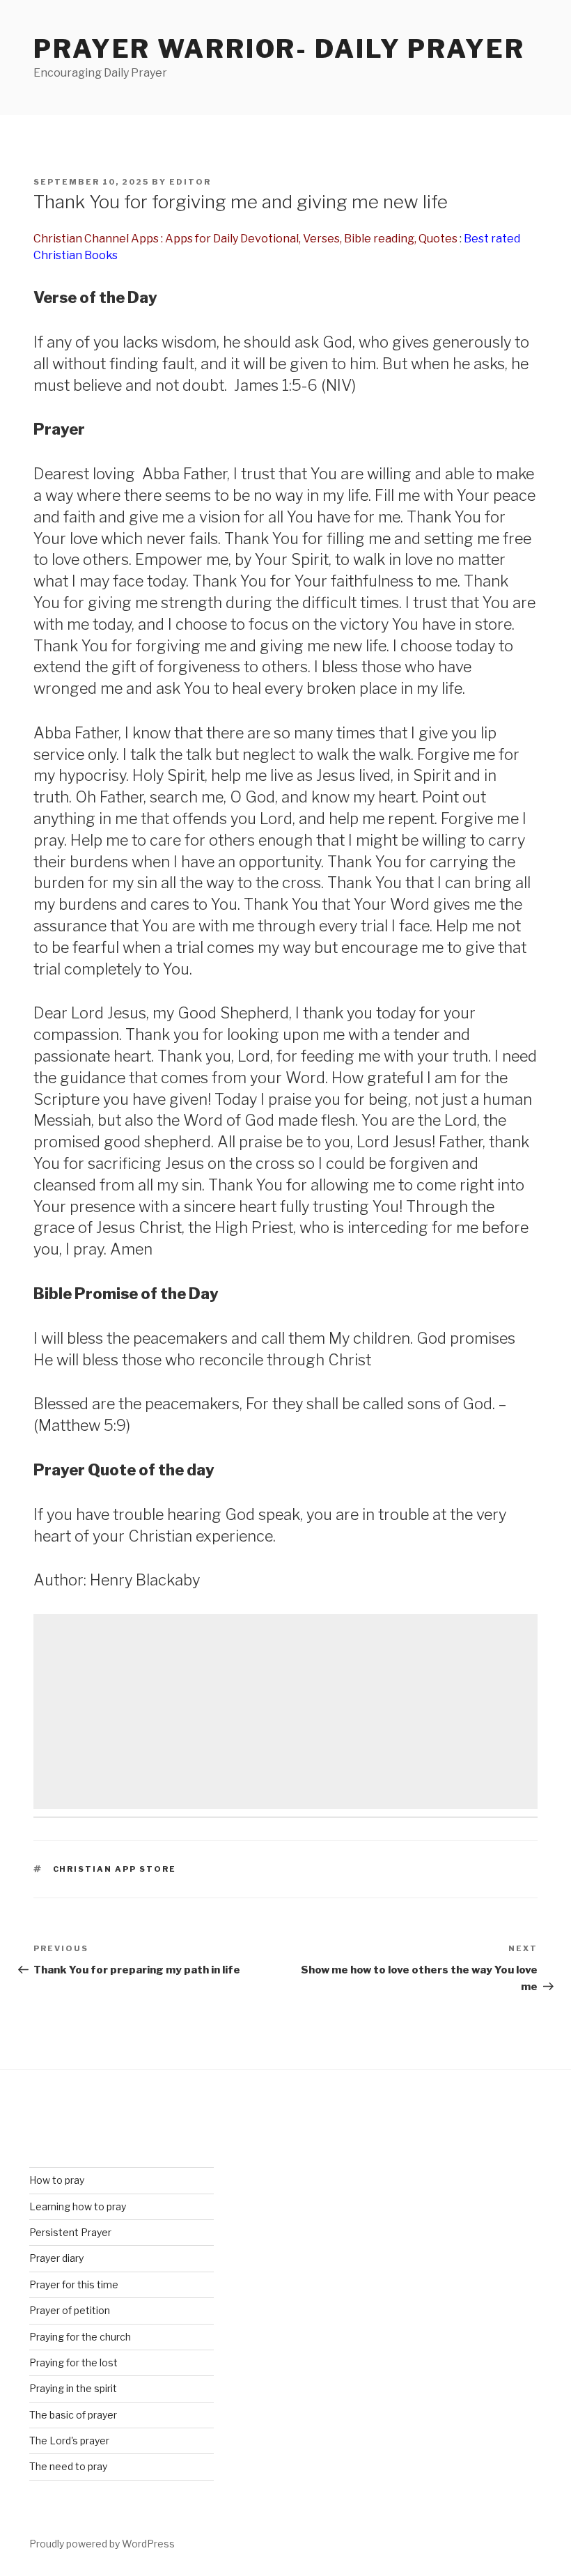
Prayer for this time (74, 2284)
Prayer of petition (70, 2310)
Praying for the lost (73, 2362)
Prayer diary (56, 2258)
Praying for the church (80, 2337)
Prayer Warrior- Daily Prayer (279, 49)
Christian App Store (115, 1869)
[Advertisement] (285, 1712)
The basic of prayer (73, 2415)
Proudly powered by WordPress (102, 2544)
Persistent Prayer (70, 2232)
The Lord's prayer (69, 2441)
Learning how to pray (78, 2206)
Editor (190, 182)
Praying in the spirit (73, 2388)
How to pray (57, 2180)
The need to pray (68, 2466)
